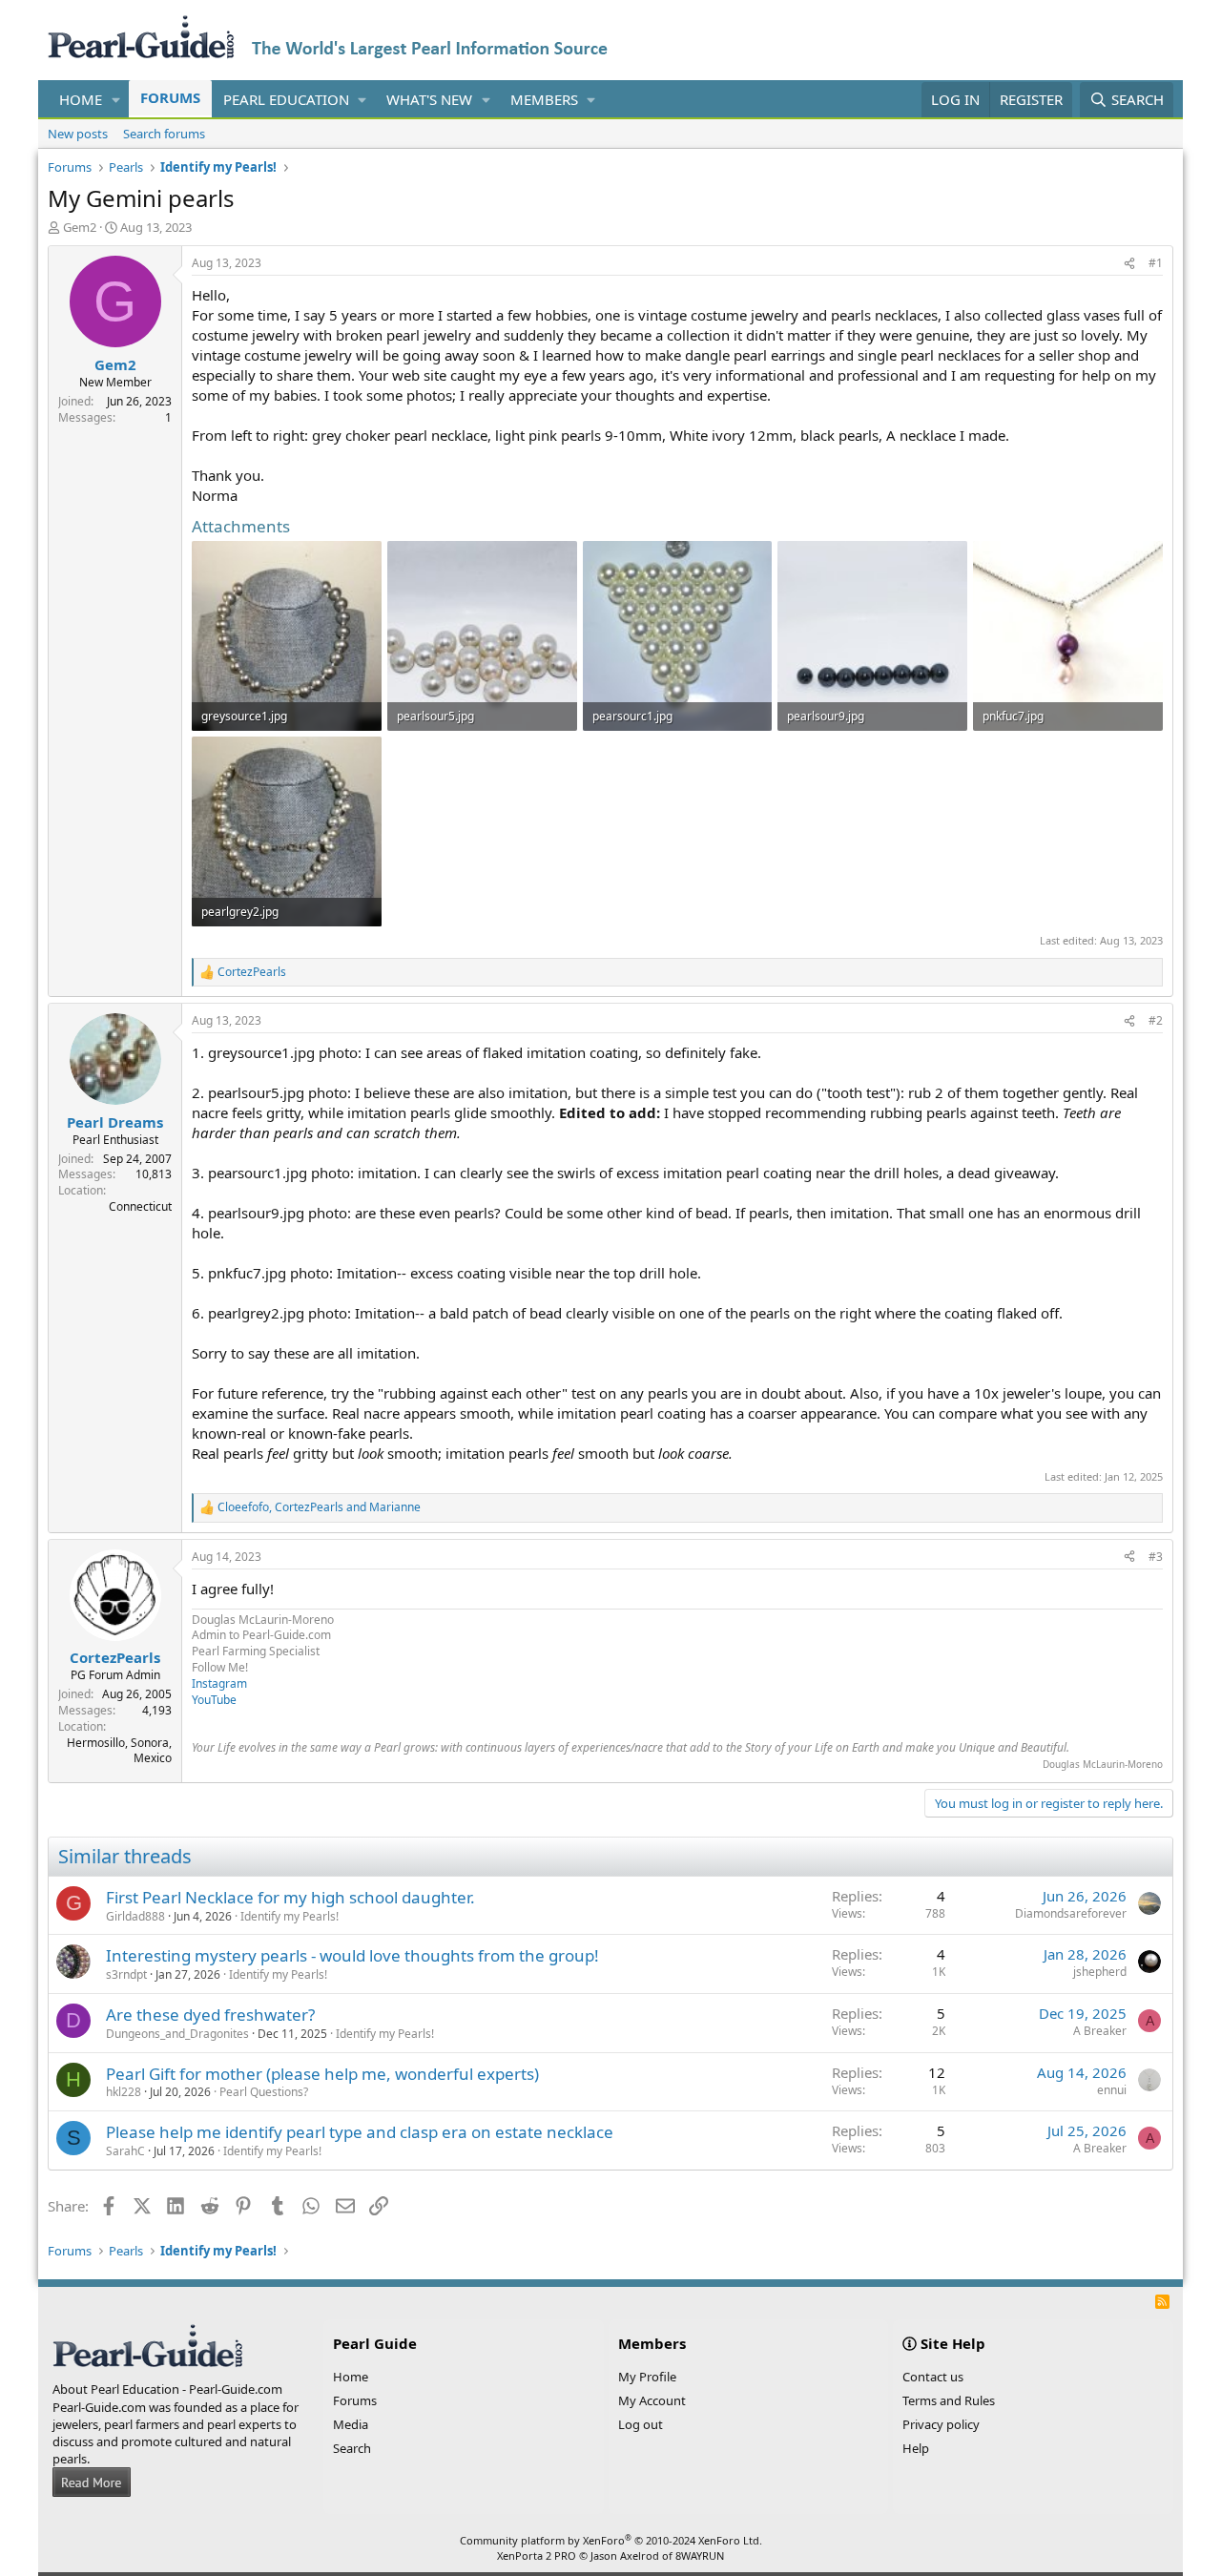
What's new (429, 99)
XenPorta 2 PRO (537, 2555)
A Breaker (1100, 2031)
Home (81, 99)
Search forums (164, 134)
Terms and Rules (949, 2400)
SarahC (125, 2151)
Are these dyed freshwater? (210, 2015)
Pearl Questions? (264, 2092)
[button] (116, 100)
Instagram (219, 1683)
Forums (170, 97)
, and (319, 1507)
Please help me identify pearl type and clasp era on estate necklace (360, 2132)
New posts (78, 134)
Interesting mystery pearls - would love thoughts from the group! (352, 1955)
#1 (1156, 263)
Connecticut (140, 1206)
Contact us (933, 2377)
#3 (1156, 1557)
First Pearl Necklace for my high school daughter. (290, 1897)
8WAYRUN (700, 2555)
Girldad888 (135, 1916)
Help (916, 2448)
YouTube (214, 1700)
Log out (641, 2424)
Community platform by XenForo (611, 2540)
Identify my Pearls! (290, 1916)
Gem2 (80, 227)
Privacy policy (941, 2424)
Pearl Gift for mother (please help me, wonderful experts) (322, 2074)
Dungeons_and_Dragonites (177, 2034)
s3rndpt (126, 1974)
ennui (1112, 2090)
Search (352, 2448)
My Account (652, 2400)
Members (544, 99)
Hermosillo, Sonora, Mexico (119, 1751)
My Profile (647, 2377)
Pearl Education (286, 99)
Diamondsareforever (1071, 1913)
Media (351, 2424)
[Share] (1129, 264)
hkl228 (124, 2092)
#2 (1156, 1020)
